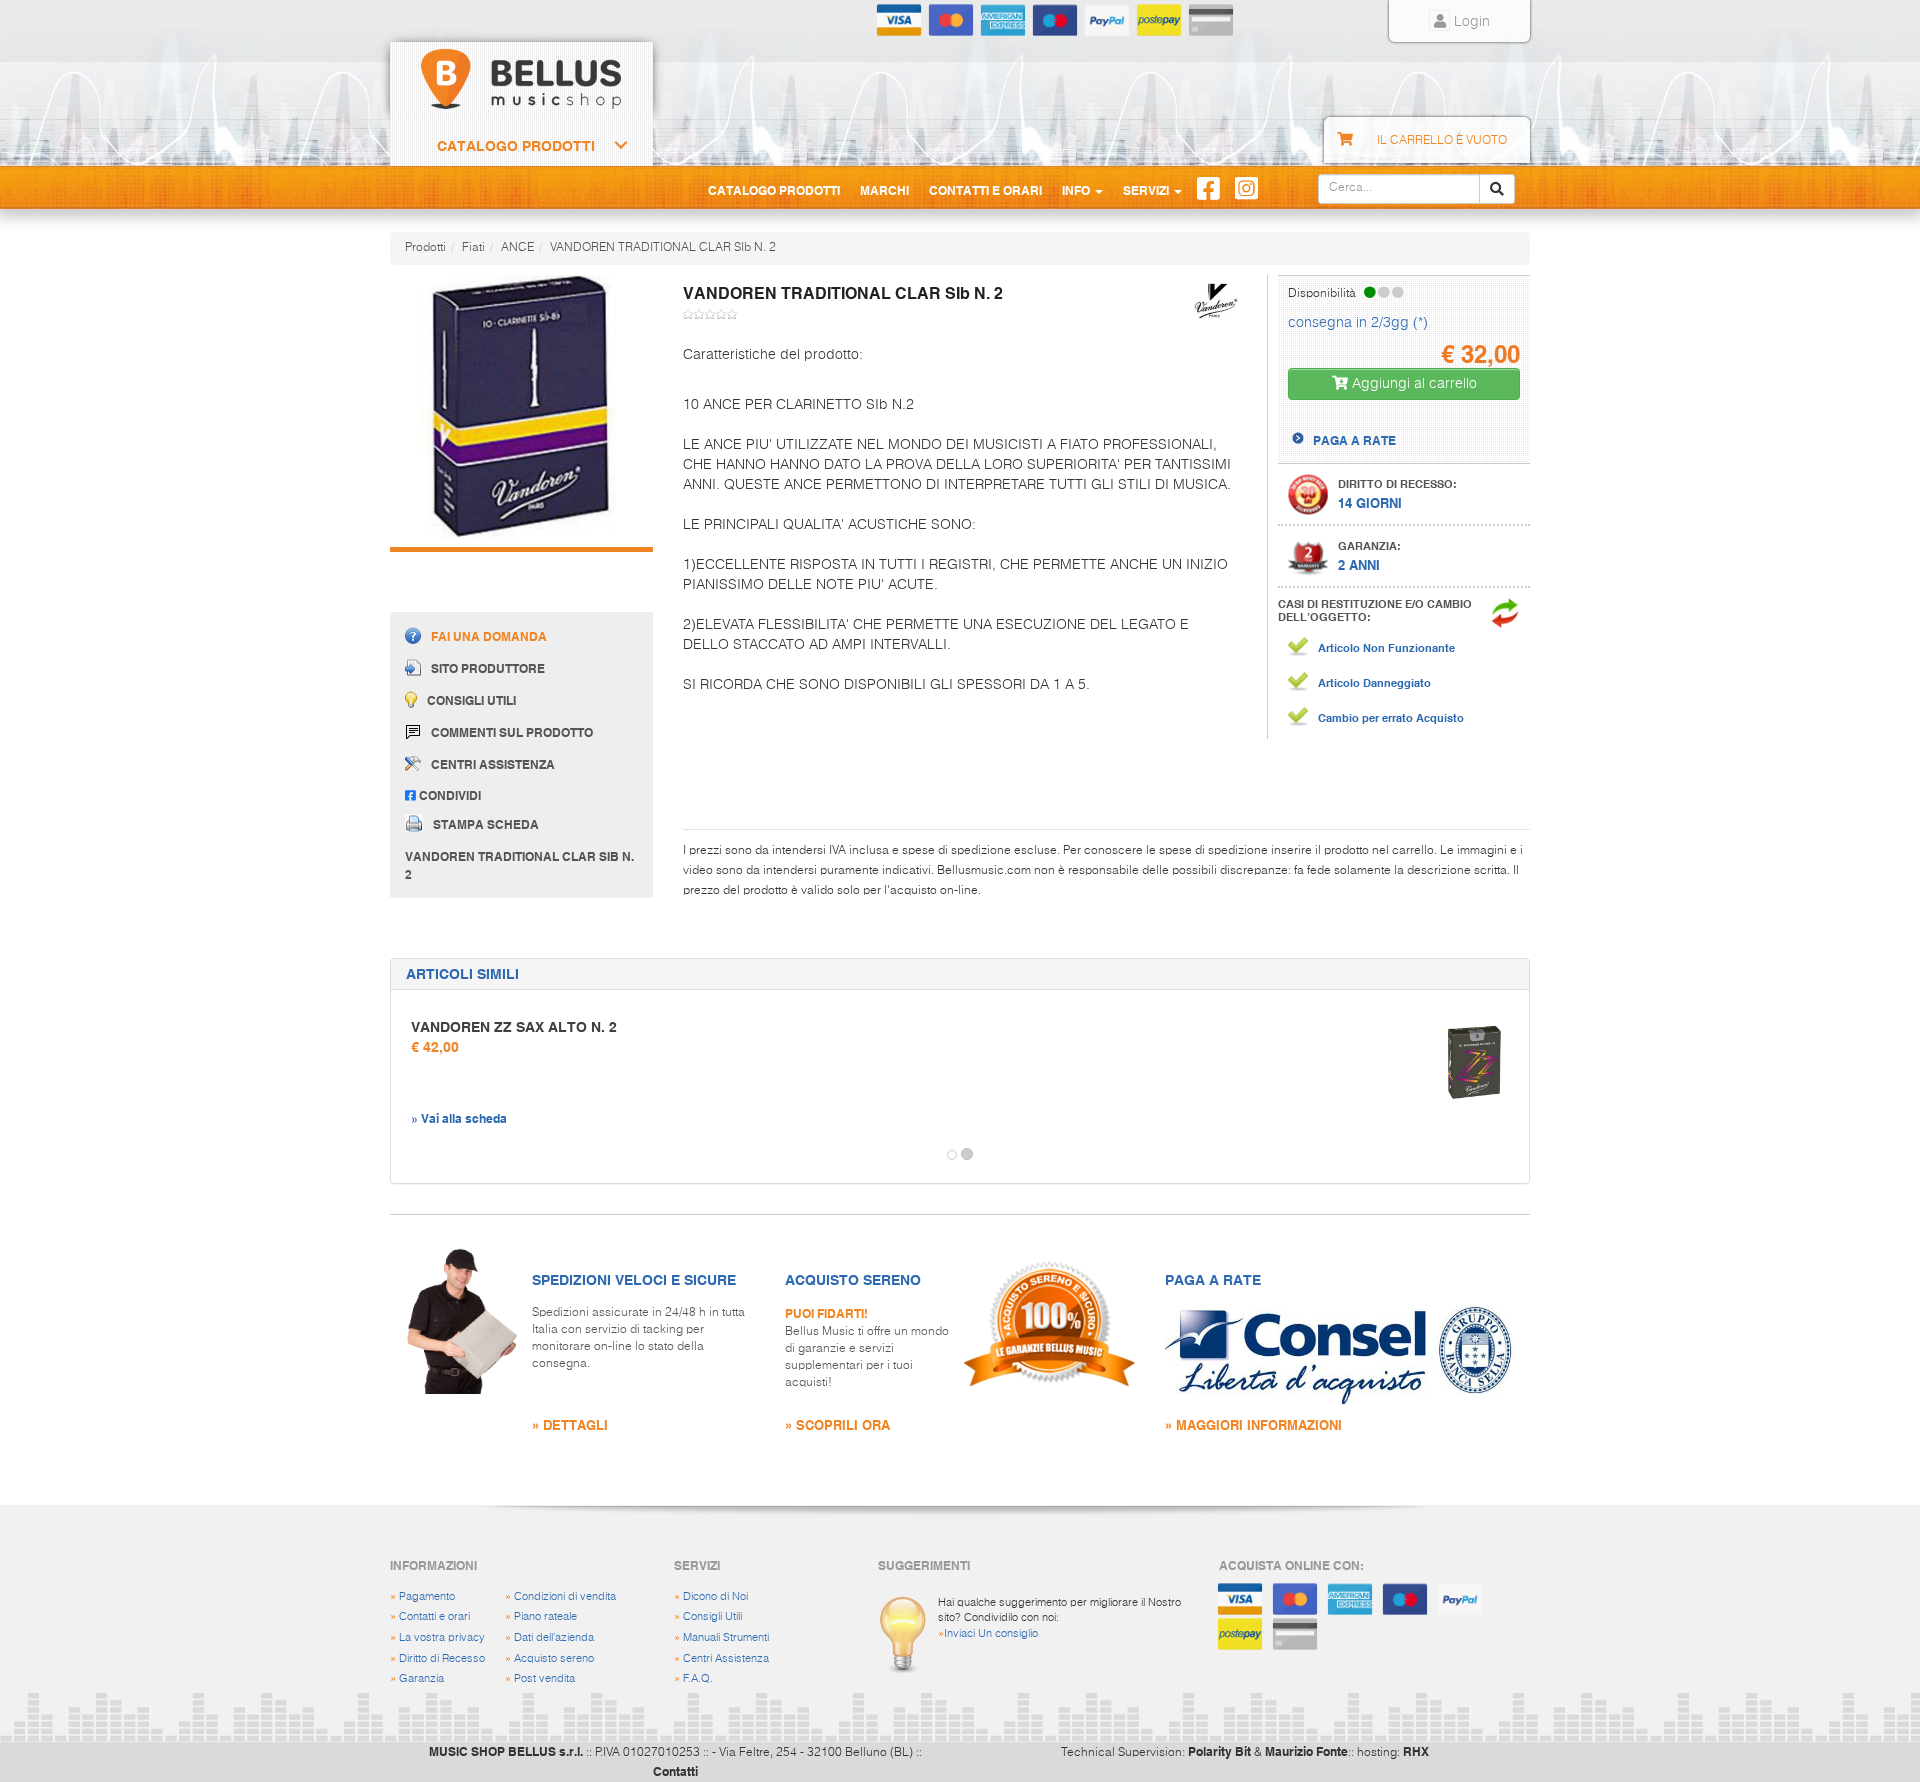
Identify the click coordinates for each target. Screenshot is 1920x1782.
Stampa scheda (486, 823)
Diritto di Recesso (442, 1658)
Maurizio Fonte (1306, 1751)
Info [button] (1077, 190)
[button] (409, 1155)
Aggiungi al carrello (1412, 384)
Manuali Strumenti (726, 1637)
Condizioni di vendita (565, 1596)
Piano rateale (545, 1616)
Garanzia (421, 1678)
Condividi (448, 795)
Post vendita (544, 1678)
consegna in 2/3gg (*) (1358, 323)
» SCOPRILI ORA (837, 1424)
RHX (1416, 1751)
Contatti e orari (434, 1616)
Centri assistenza (493, 764)
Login (1470, 22)
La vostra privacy (442, 1637)
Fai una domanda (489, 637)
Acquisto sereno (554, 1658)
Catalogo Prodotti (516, 146)
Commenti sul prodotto (512, 732)
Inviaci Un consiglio (991, 1633)
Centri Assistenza (726, 1658)
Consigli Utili (712, 1616)
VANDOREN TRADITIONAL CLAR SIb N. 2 (663, 248)
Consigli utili (471, 701)
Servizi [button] (1147, 190)
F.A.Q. (698, 1678)
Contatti (675, 1771)
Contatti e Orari (985, 190)
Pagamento (427, 1596)
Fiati (473, 248)
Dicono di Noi (715, 1596)
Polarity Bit (1219, 1751)
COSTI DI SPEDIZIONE (1376, 422)
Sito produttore (488, 669)
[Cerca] (1497, 189)
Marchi (884, 190)
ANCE (517, 248)
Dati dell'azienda (554, 1637)
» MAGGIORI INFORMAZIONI (1253, 1424)
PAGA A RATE (1354, 440)
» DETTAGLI (570, 1424)
